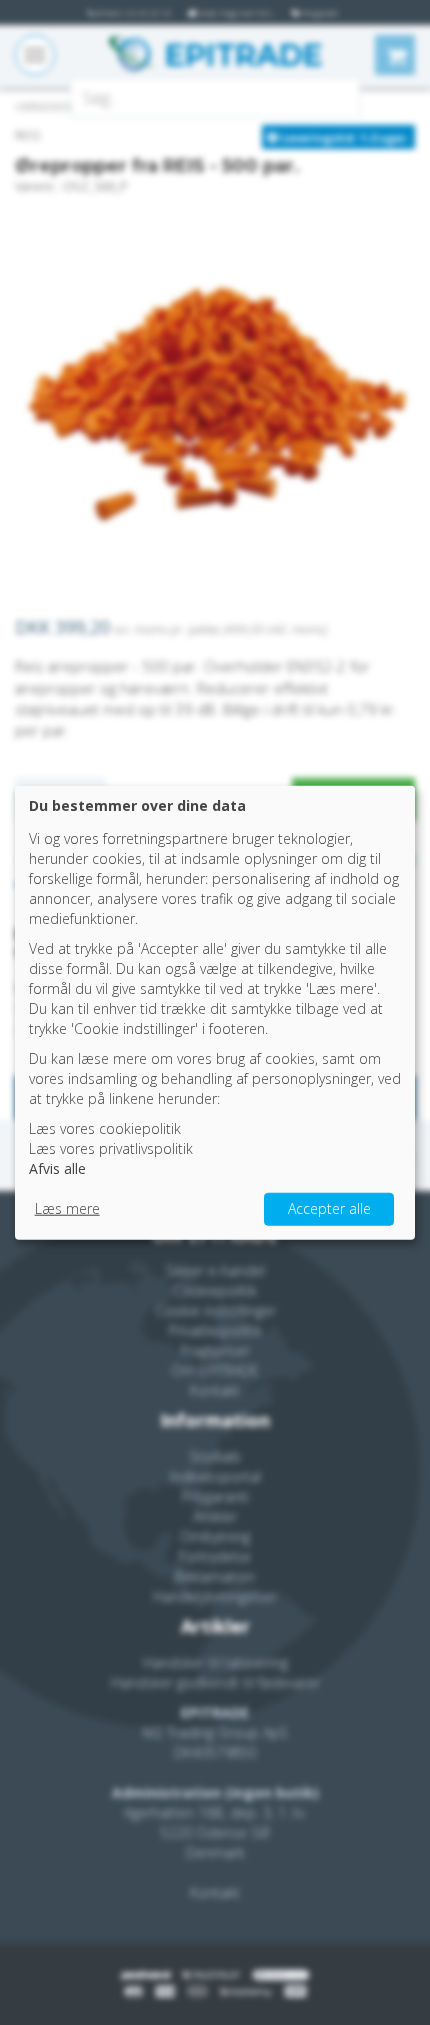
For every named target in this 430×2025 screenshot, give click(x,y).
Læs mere (67, 1208)
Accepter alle (329, 1208)
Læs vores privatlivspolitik (111, 1148)
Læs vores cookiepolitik (105, 1128)
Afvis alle (57, 1168)
